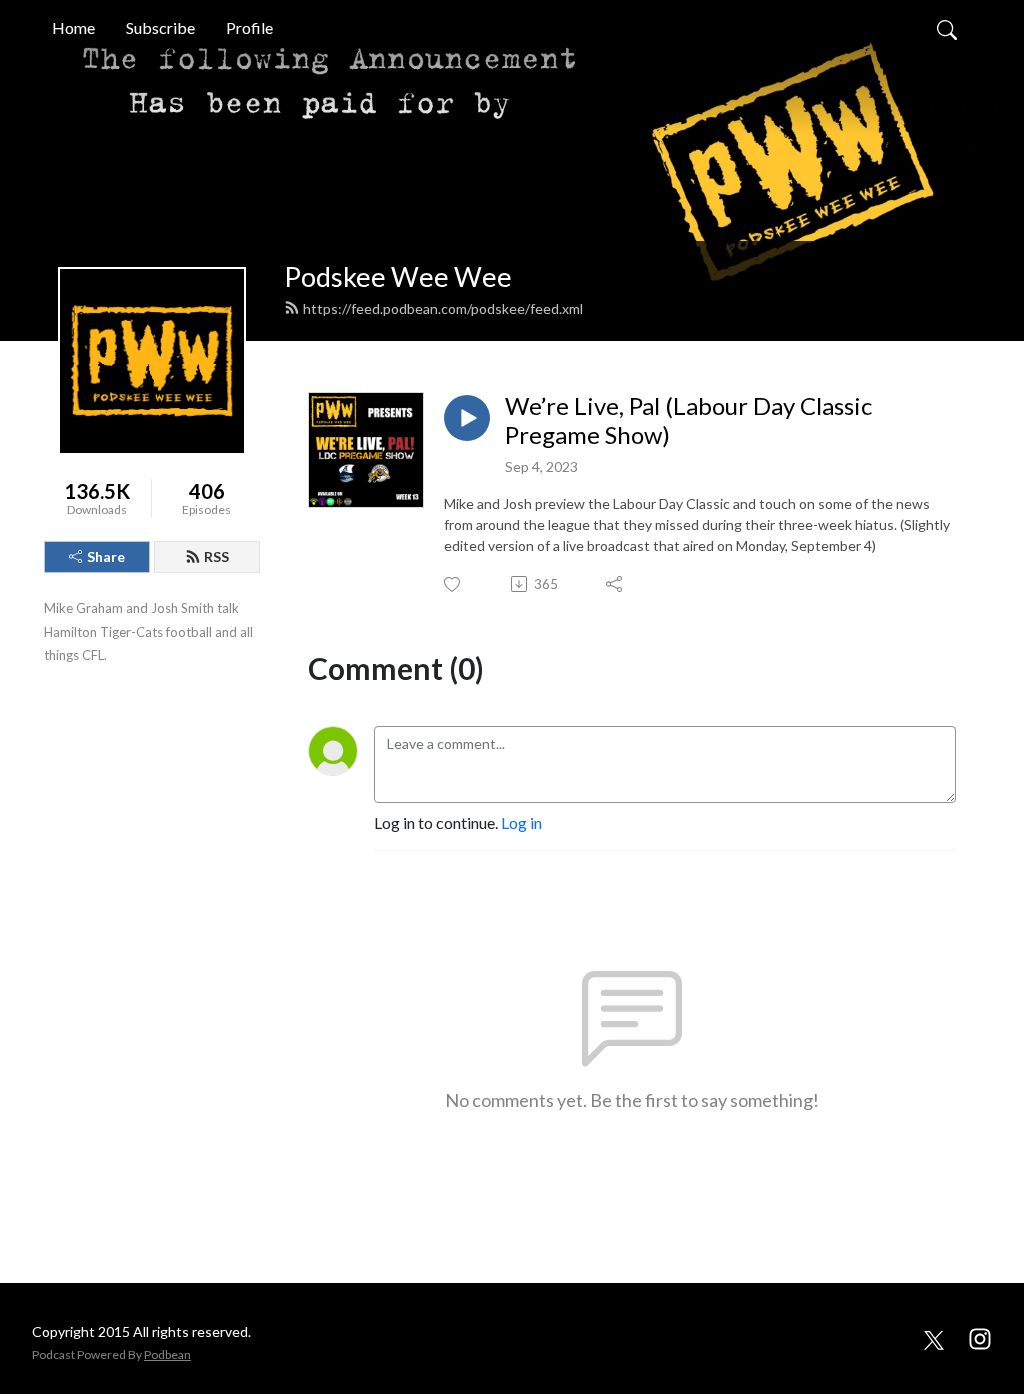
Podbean (167, 1354)
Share (106, 556)
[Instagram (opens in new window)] (980, 1337)
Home (73, 27)
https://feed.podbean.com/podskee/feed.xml (443, 308)
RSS (216, 556)
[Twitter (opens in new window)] (934, 1337)
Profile (249, 27)
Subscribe (160, 27)
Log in (521, 822)
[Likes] (453, 584)
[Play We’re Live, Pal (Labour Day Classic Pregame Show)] (467, 418)
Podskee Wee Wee (398, 276)
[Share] (615, 584)
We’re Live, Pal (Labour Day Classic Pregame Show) (688, 420)
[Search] (947, 28)
